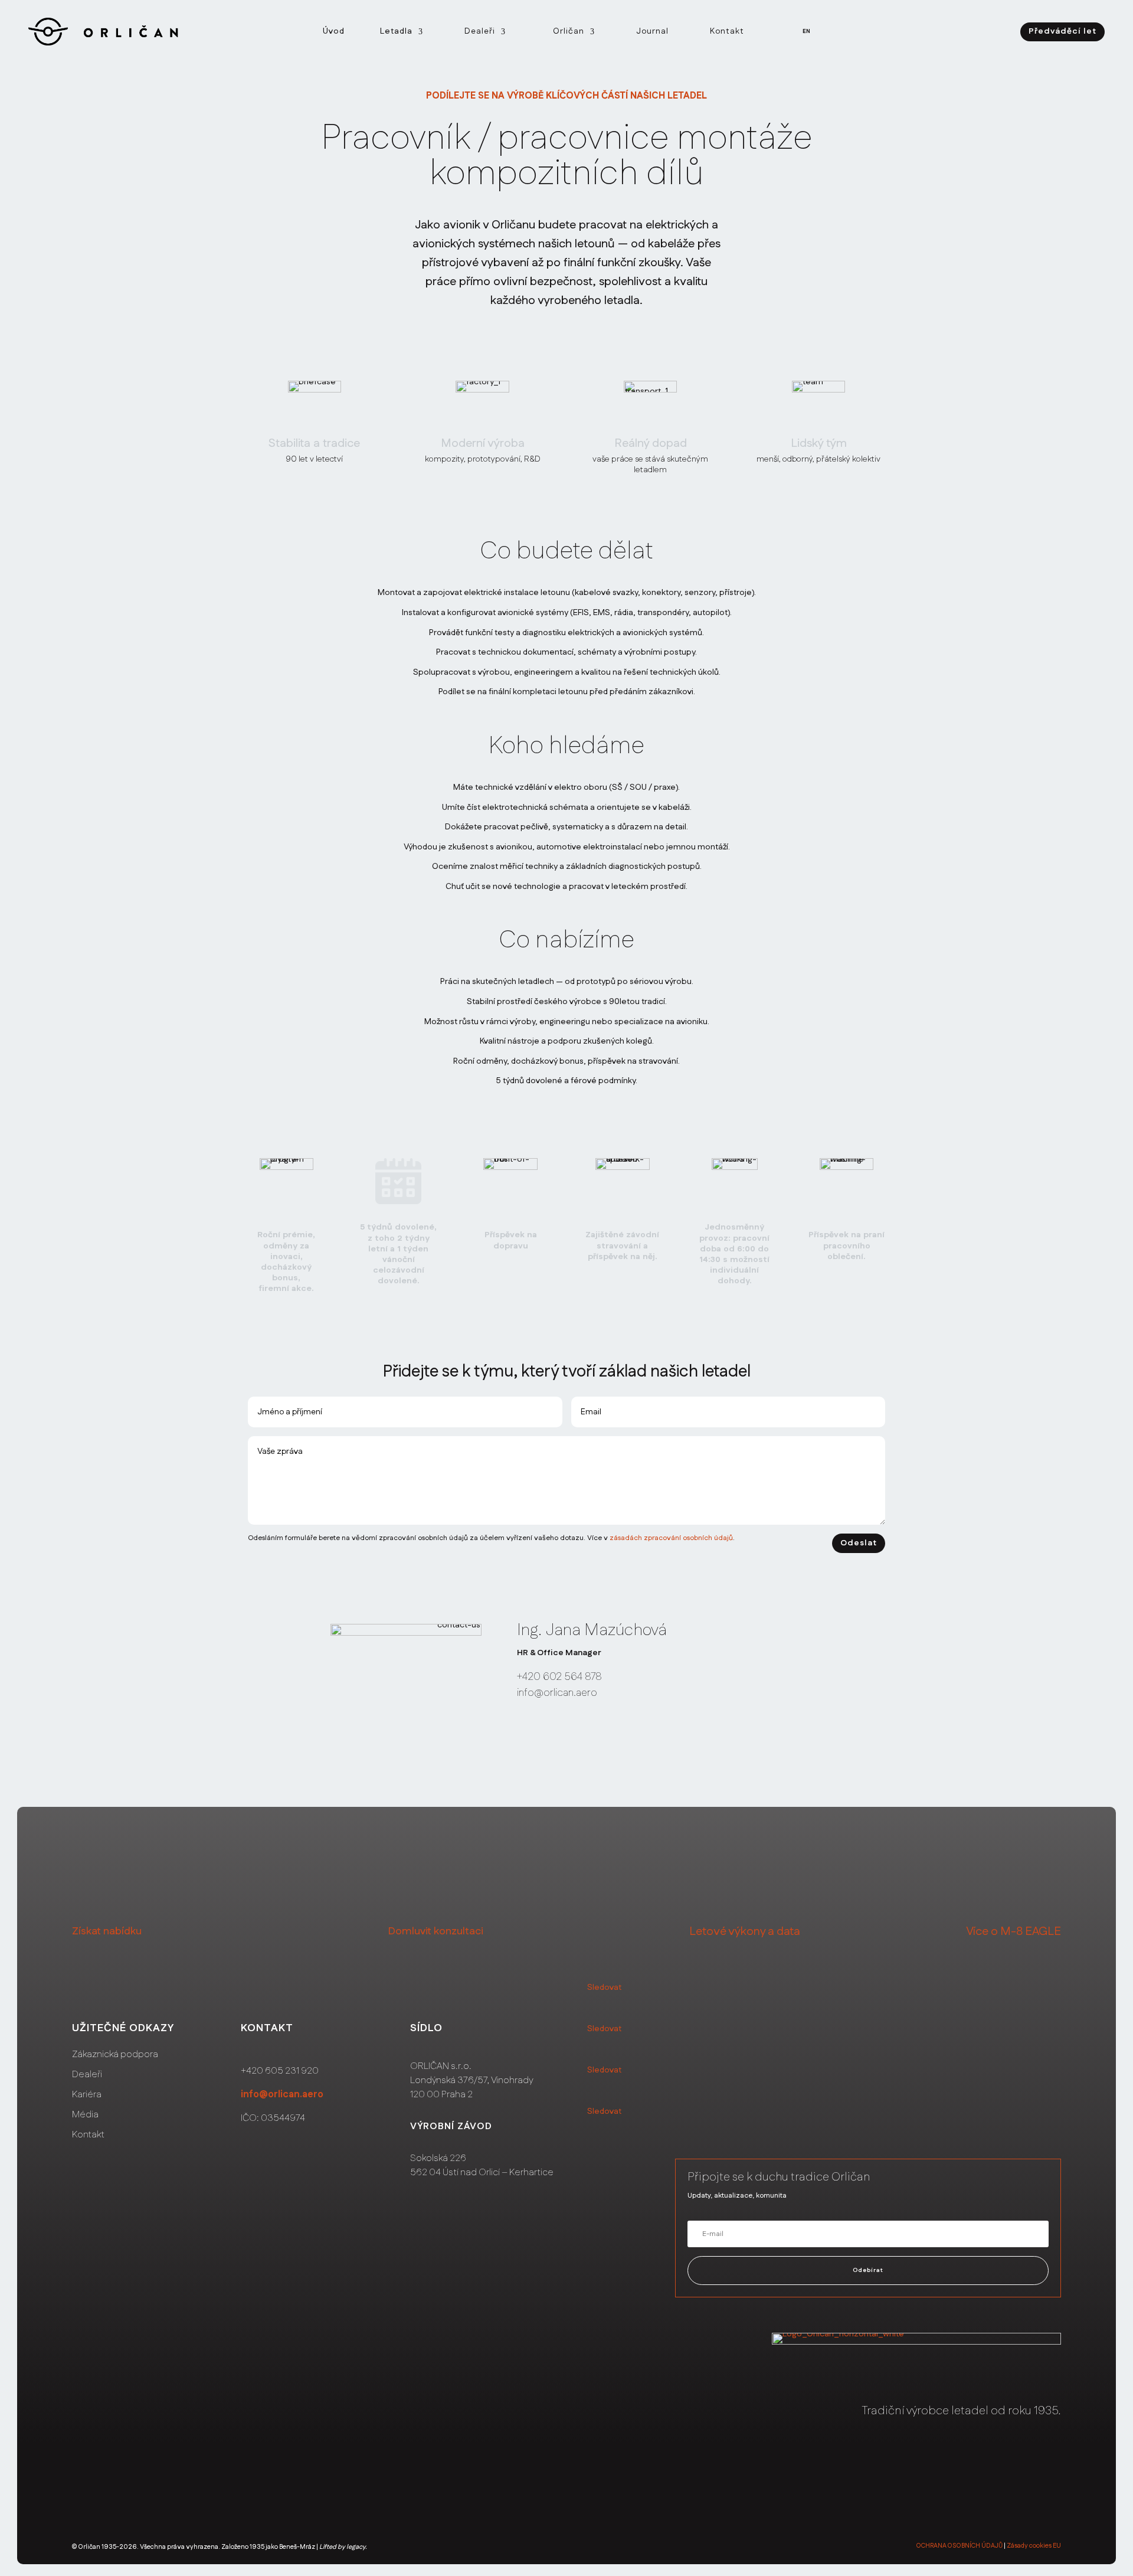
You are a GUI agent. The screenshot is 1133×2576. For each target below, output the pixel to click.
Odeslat (859, 1543)
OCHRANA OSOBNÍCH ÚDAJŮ (960, 2546)
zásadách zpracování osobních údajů (671, 1538)
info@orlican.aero (282, 2095)
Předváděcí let (1062, 31)
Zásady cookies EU (1034, 2546)
